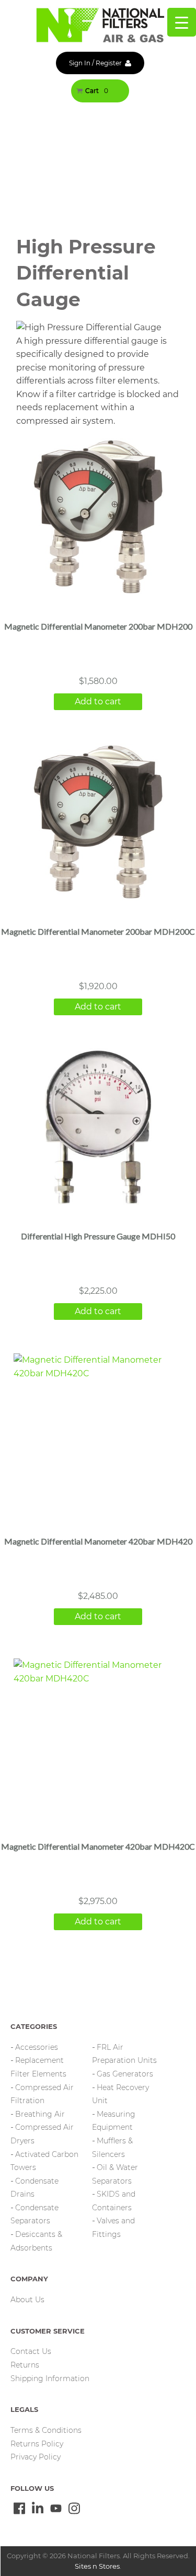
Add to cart (98, 701)
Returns (25, 2365)
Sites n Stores (97, 2566)
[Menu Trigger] (182, 22)
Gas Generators (125, 2074)
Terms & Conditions (46, 2430)
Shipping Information (50, 2378)
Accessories (37, 2047)
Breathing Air (40, 2114)
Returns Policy (37, 2444)
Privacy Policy (36, 2457)
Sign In (80, 63)
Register (109, 63)
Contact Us (31, 2351)
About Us (27, 2300)
